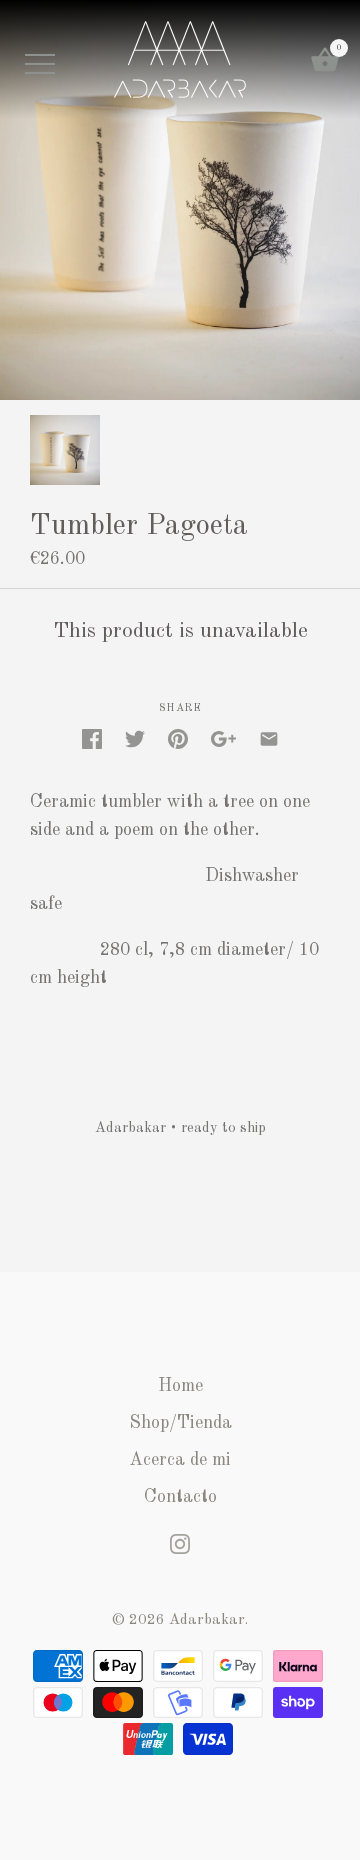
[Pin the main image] (178, 738)
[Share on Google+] (223, 738)
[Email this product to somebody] (269, 738)
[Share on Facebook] (92, 738)
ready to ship (223, 1128)
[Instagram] (180, 1543)
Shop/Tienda (180, 1423)
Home (180, 1386)
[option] (65, 450)
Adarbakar (130, 1128)
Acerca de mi (180, 1460)
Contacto (180, 1497)
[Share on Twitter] (135, 738)
